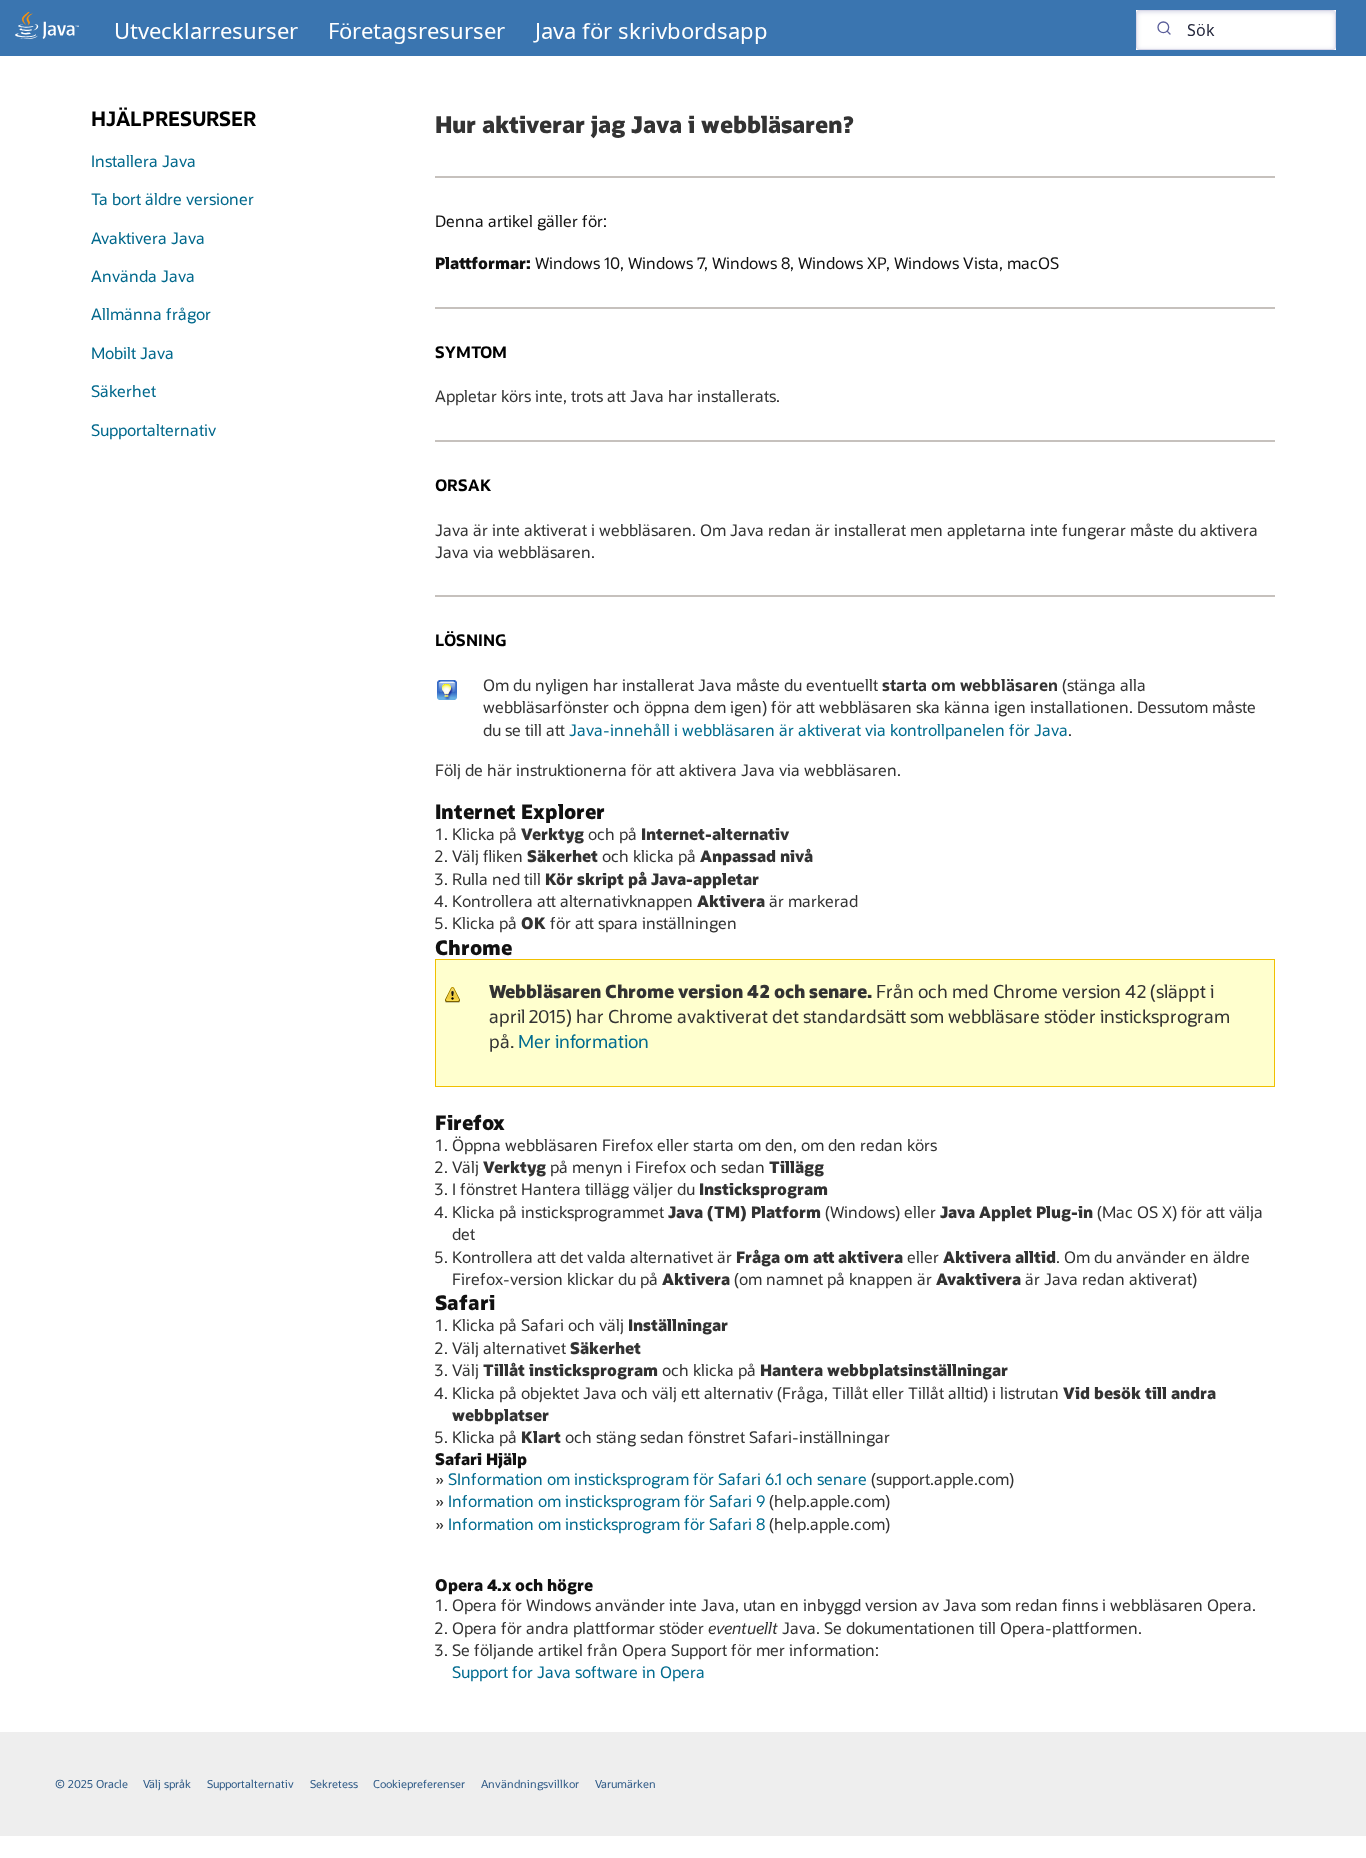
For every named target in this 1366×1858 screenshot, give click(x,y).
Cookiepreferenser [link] (419, 1783)
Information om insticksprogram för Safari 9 (606, 1500)
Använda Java (143, 275)
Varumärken (625, 1783)
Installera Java (143, 160)
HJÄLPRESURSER (173, 118)
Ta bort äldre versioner (172, 198)
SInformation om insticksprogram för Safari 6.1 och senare (657, 1478)
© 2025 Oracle (91, 1783)
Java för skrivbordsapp (651, 30)
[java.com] (47, 28)
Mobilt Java (132, 352)
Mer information (583, 1041)
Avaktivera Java (148, 237)
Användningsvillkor (530, 1783)
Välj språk (167, 1783)
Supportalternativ (153, 429)
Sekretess (334, 1783)
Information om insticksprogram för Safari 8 (606, 1523)
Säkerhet (123, 390)
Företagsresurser (416, 30)
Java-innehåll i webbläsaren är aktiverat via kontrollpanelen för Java (818, 729)
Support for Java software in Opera (578, 1671)
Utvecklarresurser (206, 30)
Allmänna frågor (151, 313)
